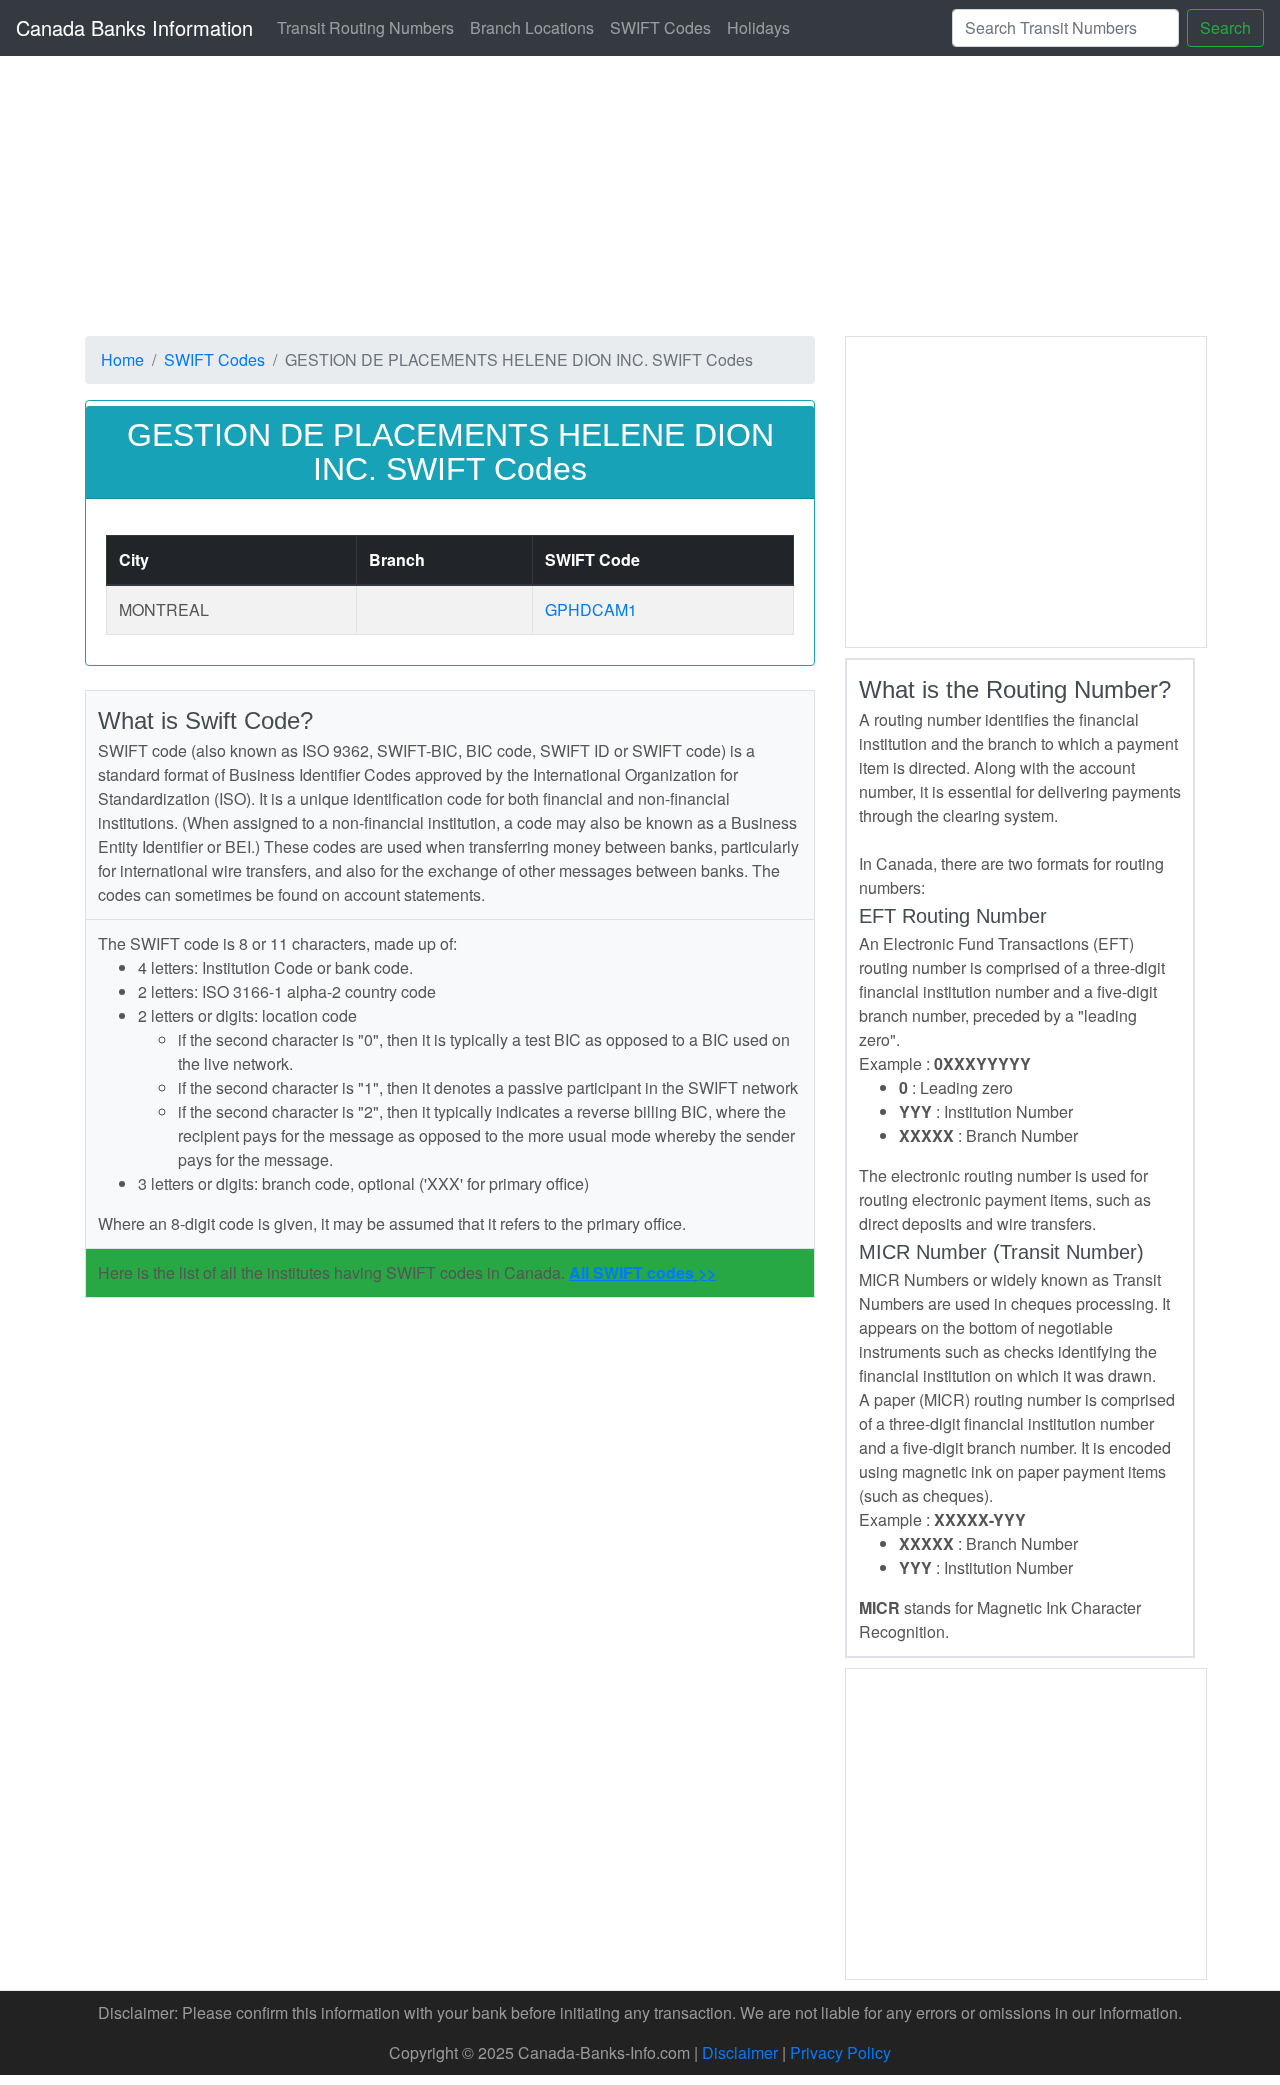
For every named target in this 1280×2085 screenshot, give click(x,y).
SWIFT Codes (660, 27)
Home (122, 359)
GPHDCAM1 (591, 609)
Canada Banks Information (134, 27)
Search (1225, 27)
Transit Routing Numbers (365, 27)
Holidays (758, 27)
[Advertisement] (1026, 489)
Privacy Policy (840, 2052)
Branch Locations (532, 27)
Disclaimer (740, 2052)
